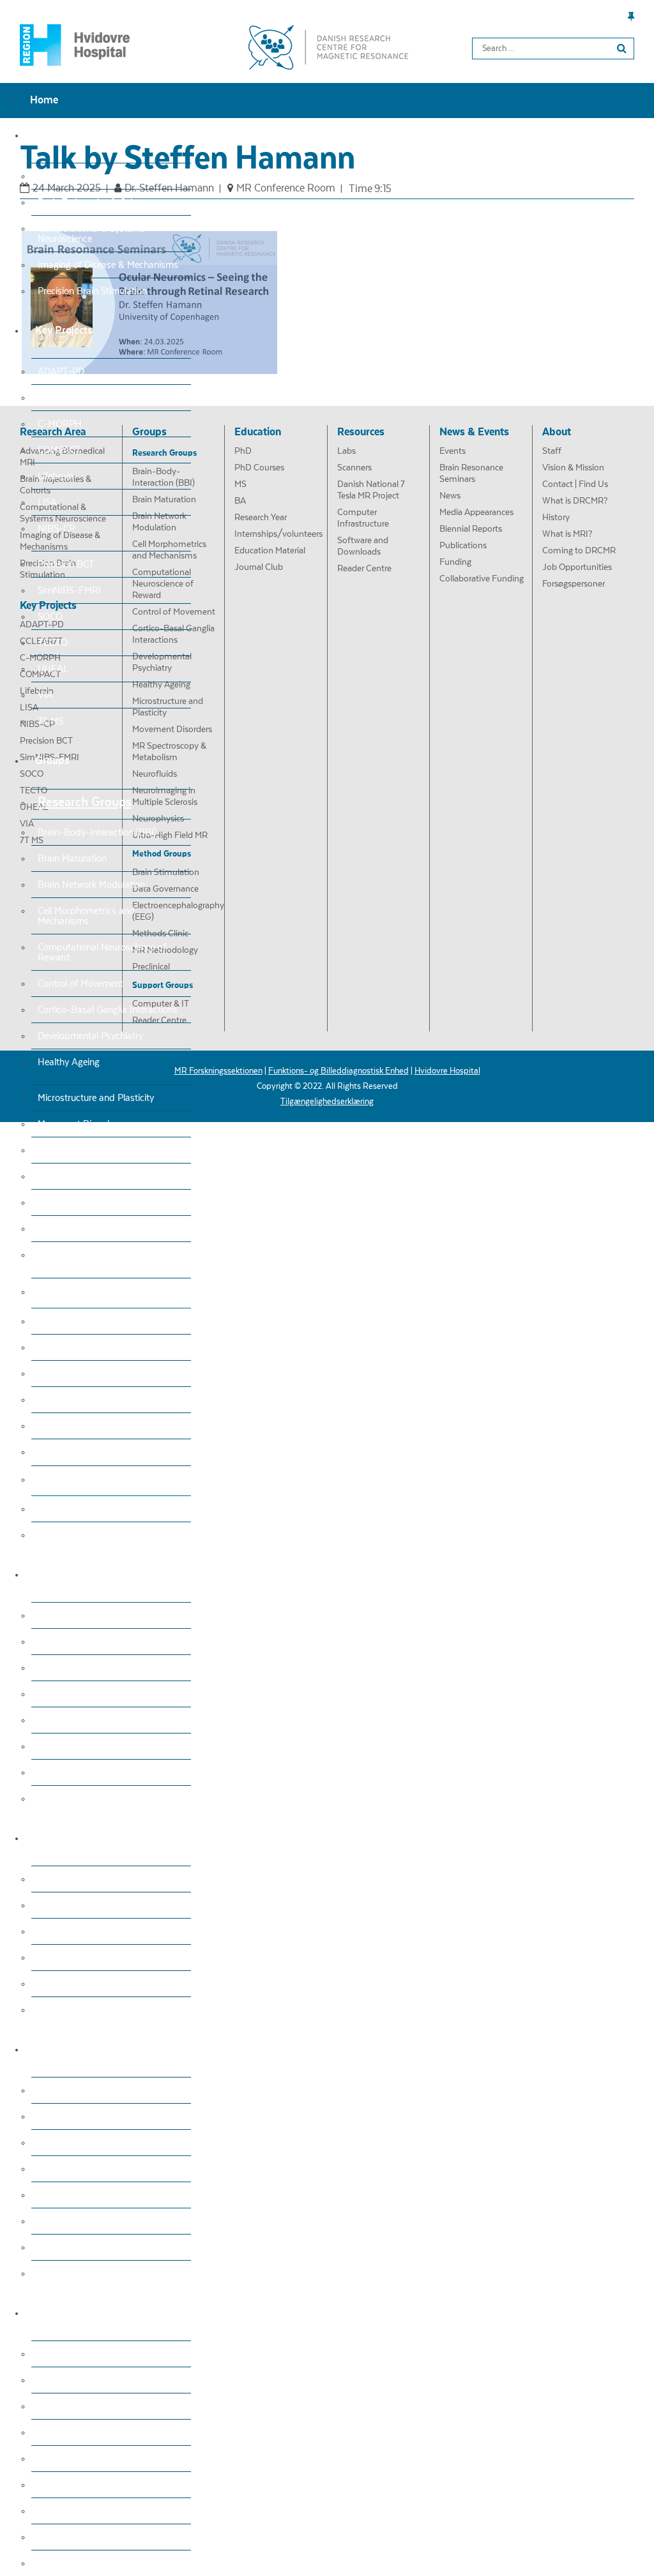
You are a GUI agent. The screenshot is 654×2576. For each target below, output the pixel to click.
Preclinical (58, 1452)
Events (51, 2090)
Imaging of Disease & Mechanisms (108, 265)
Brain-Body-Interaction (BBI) (97, 832)
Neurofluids (61, 1176)
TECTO (53, 643)
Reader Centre (67, 1535)
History (52, 2459)
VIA (45, 695)
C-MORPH (60, 424)
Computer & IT (68, 1509)
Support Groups (81, 1479)
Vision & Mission (71, 2380)
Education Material (76, 1772)
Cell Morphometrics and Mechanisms (86, 916)
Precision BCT (66, 564)
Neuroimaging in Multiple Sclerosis (107, 1202)
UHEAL (53, 669)
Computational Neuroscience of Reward (102, 952)
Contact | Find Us (73, 2406)
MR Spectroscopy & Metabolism (103, 1150)
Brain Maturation (72, 858)
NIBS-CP (56, 528)
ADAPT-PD (61, 371)
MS (44, 1668)
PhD (46, 1615)
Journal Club (63, 1799)
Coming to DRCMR (76, 2511)
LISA (47, 502)
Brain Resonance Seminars (92, 2116)
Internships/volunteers (84, 1746)
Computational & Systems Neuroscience (91, 234)
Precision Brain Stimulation (92, 291)
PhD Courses (64, 1642)
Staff (48, 2354)
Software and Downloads (89, 1984)
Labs (48, 1879)
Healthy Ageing (69, 1062)
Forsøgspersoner (72, 2563)
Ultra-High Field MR (79, 1255)
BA (44, 1694)
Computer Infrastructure (87, 1958)
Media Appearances (79, 2169)
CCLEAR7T (60, 398)
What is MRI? (65, 2485)
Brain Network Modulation (91, 885)
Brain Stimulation (73, 1321)
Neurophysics (65, 1229)
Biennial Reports (71, 2195)
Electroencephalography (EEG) (100, 1374)
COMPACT (59, 450)
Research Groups (85, 802)
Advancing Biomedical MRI (93, 176)
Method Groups (80, 1291)
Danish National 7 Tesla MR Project (109, 1931)
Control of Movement (80, 984)
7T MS (50, 721)
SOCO (50, 617)
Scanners (56, 1905)
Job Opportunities (75, 2537)
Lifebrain (56, 476)
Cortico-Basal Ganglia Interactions (108, 1010)
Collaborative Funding (82, 2273)
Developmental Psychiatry (90, 1036)
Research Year (66, 1720)
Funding (54, 2247)
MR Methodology (72, 1426)
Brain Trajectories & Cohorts (95, 202)
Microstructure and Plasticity (96, 1098)
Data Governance (73, 1347)
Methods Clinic (67, 1400)
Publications (63, 2221)
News (49, 2143)
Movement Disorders (80, 1124)
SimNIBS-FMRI (69, 590)
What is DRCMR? (73, 2432)
